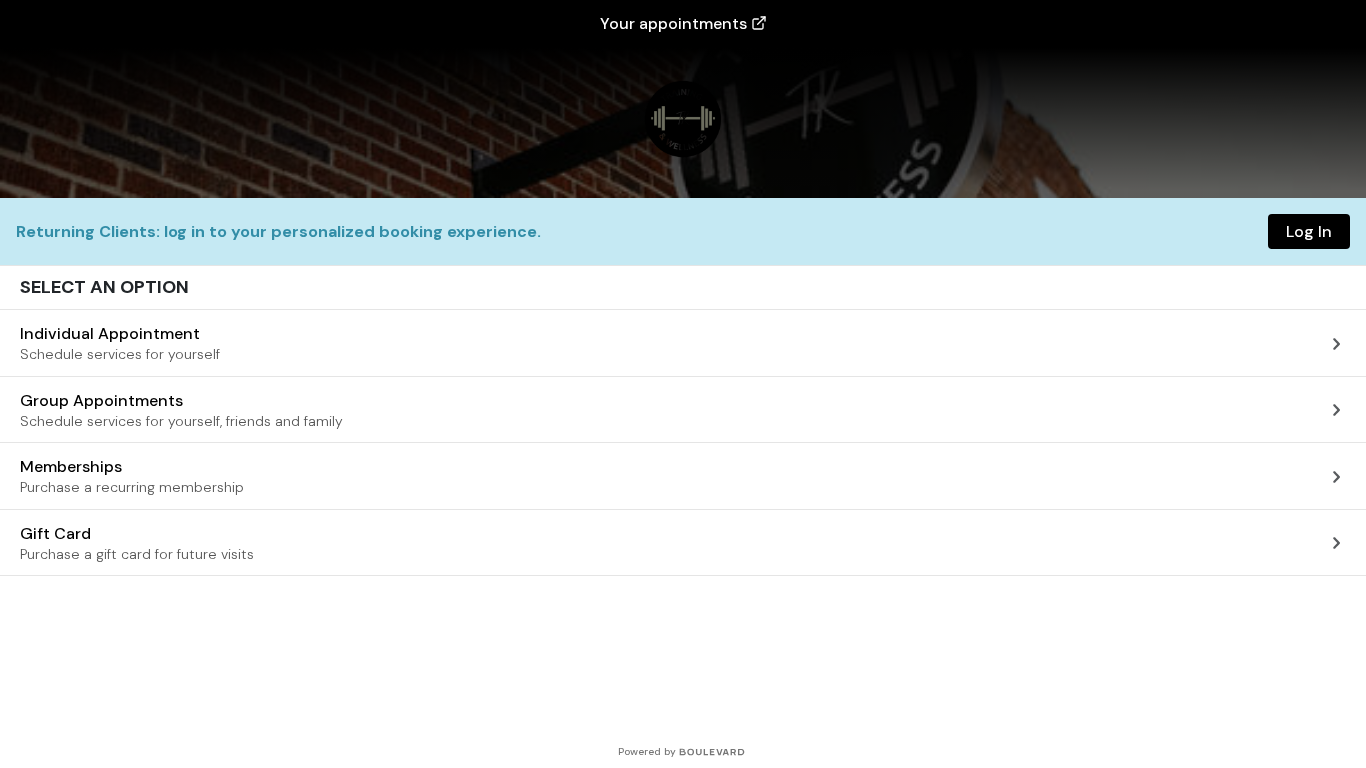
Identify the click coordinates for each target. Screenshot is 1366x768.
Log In (1309, 231)
